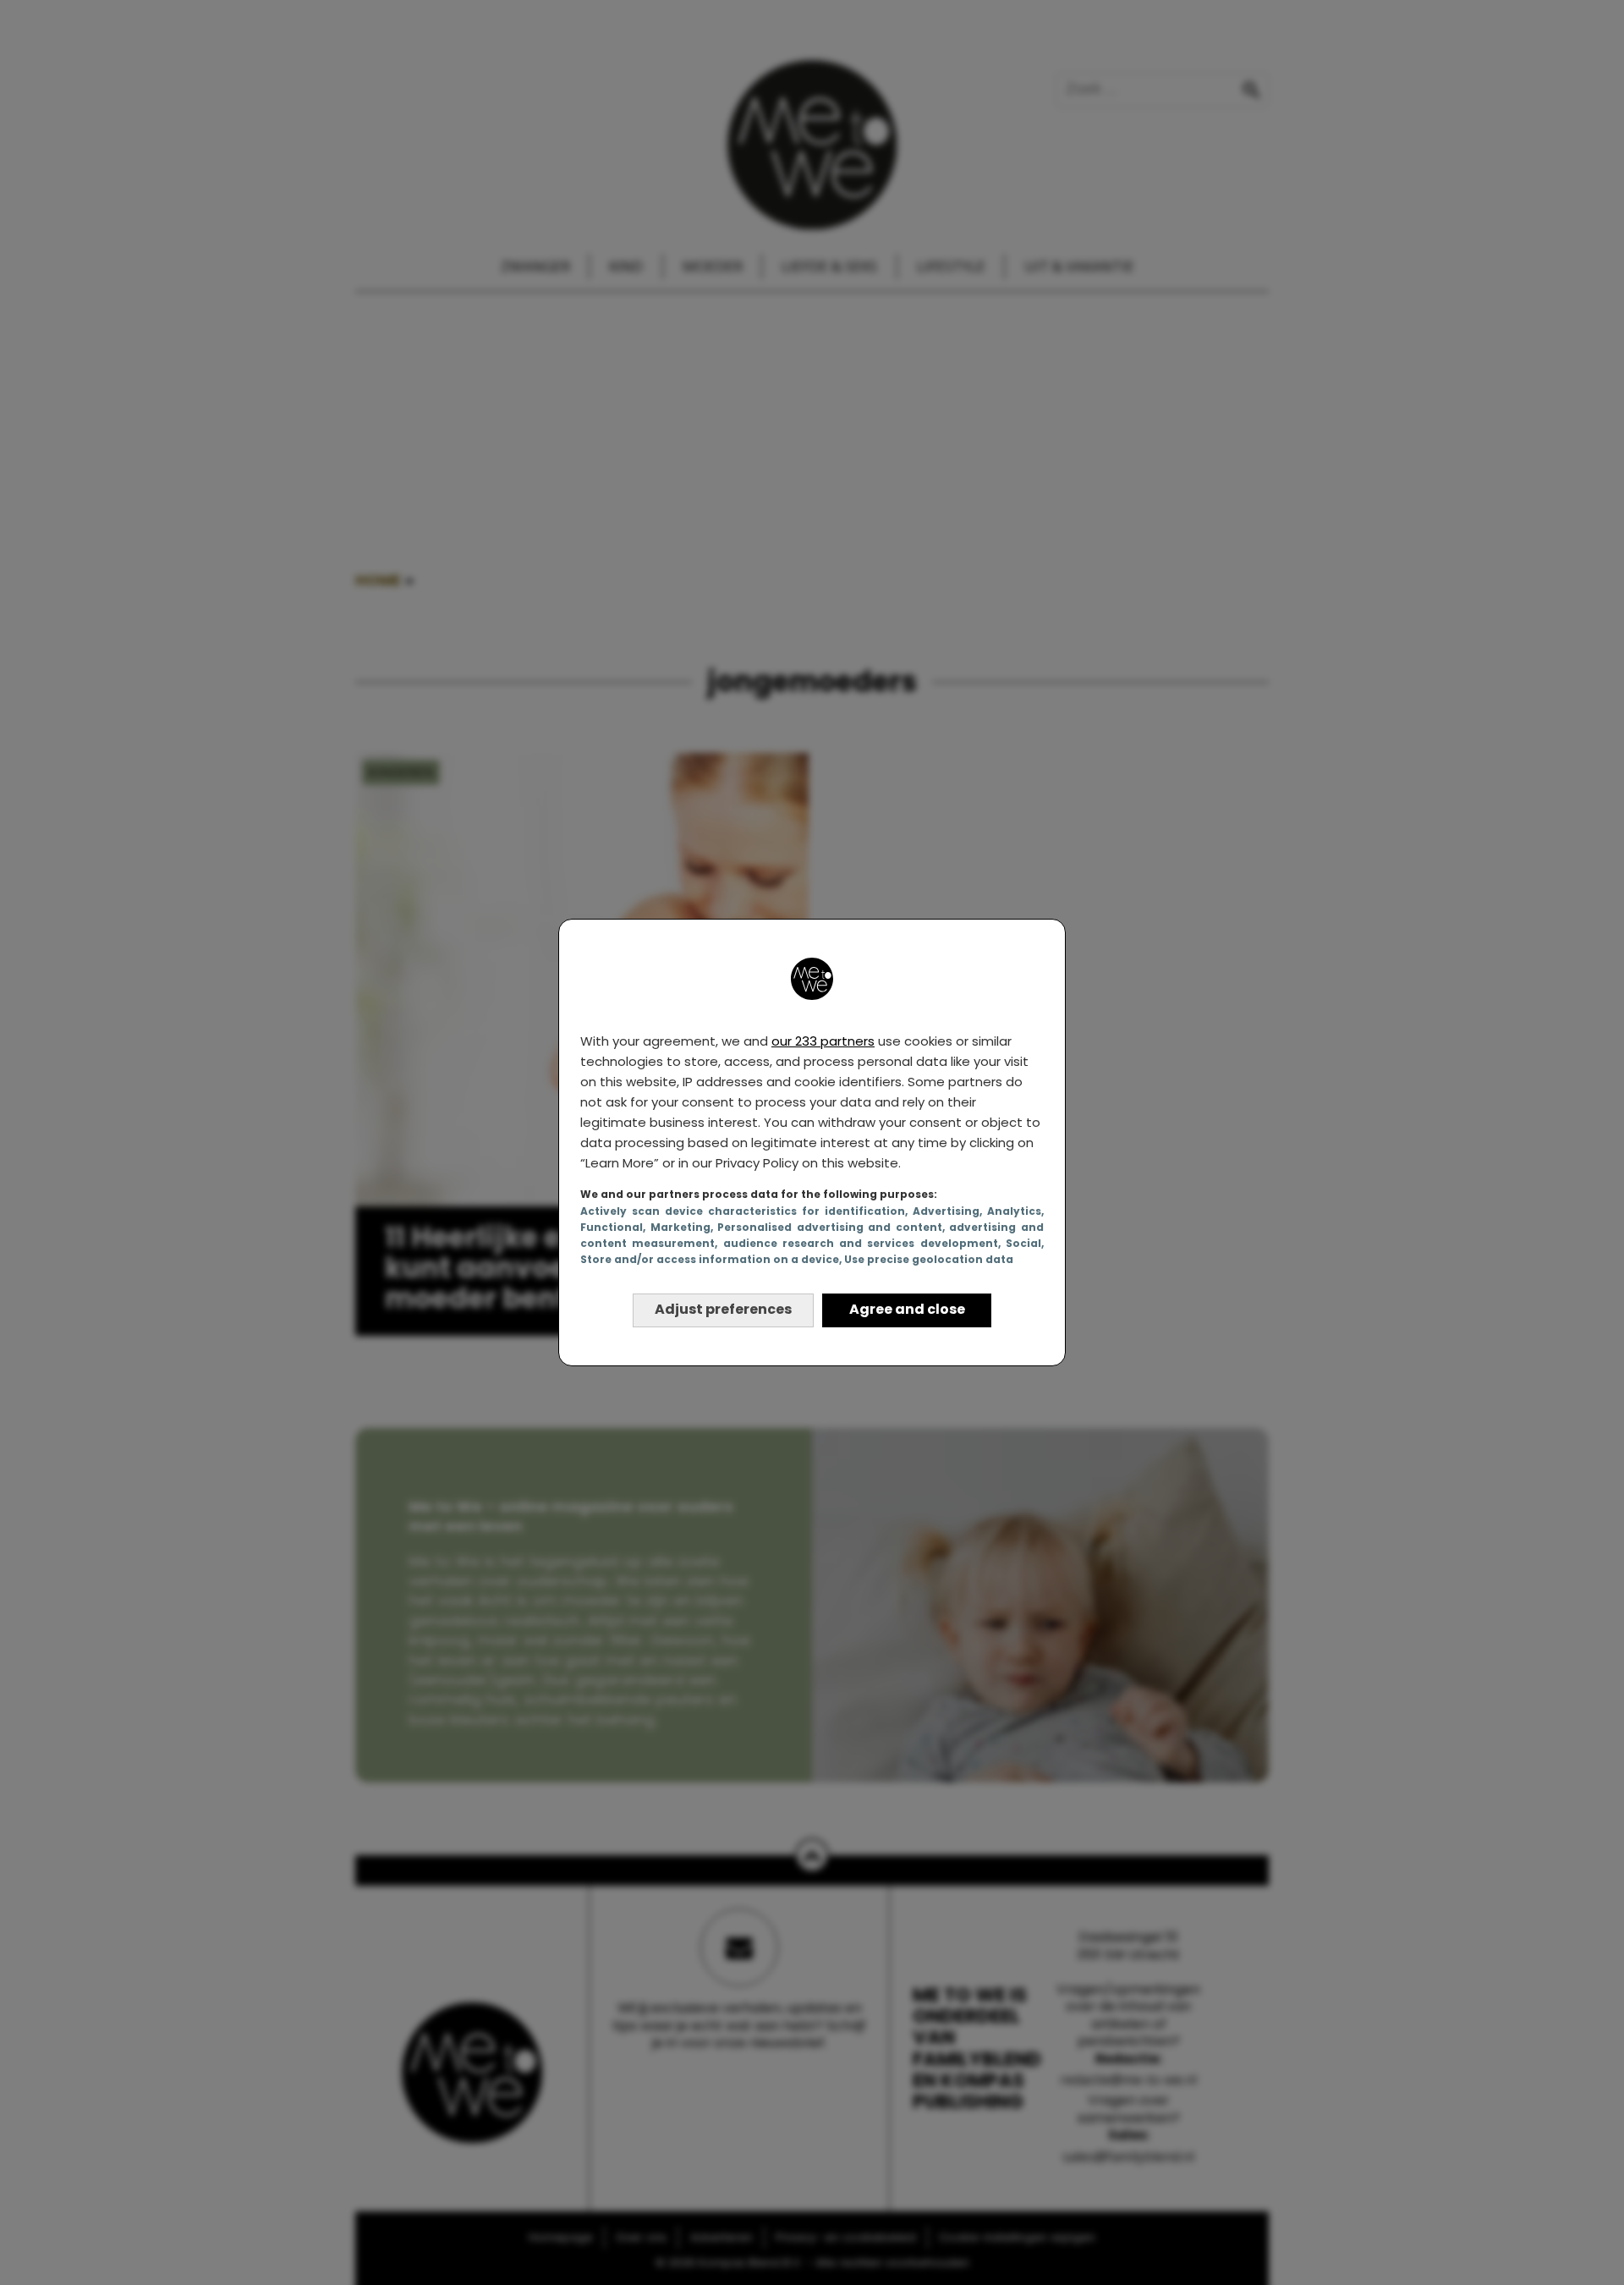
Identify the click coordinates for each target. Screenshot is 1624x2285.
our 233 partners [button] (823, 1041)
